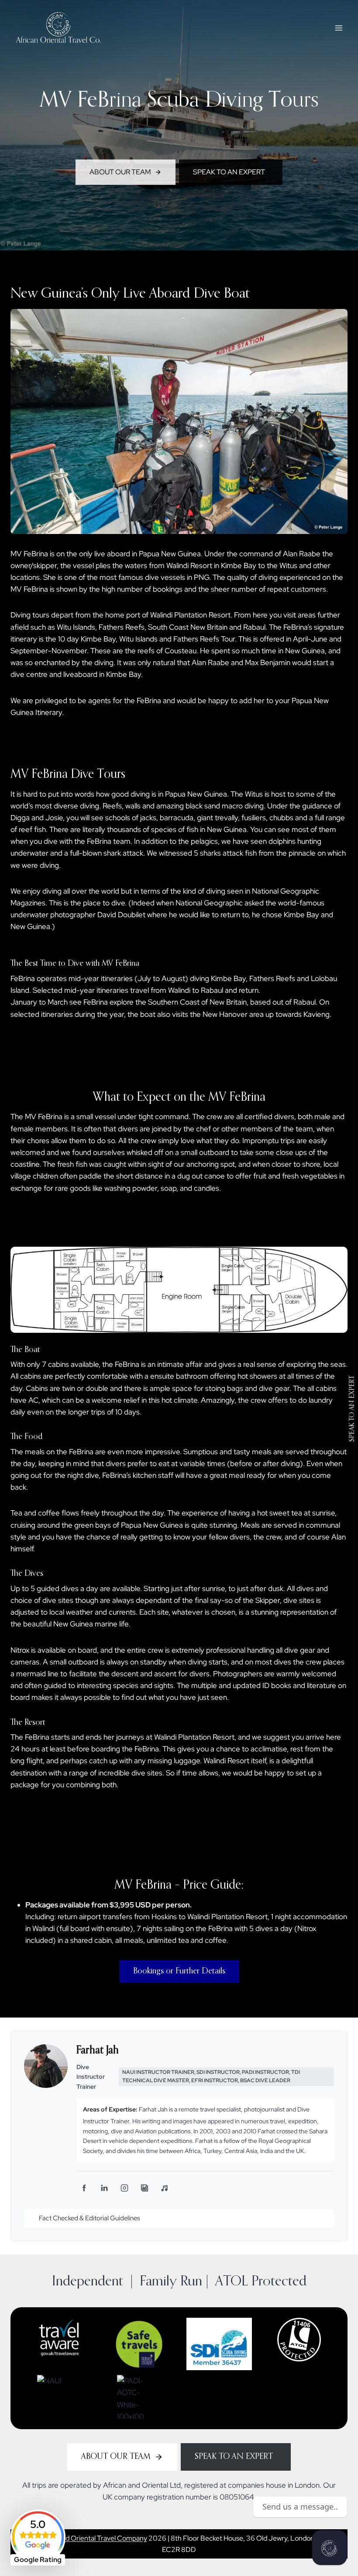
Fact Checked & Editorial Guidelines (89, 2218)
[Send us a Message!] (330, 2548)
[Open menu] (339, 28)
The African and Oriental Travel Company (84, 2538)
